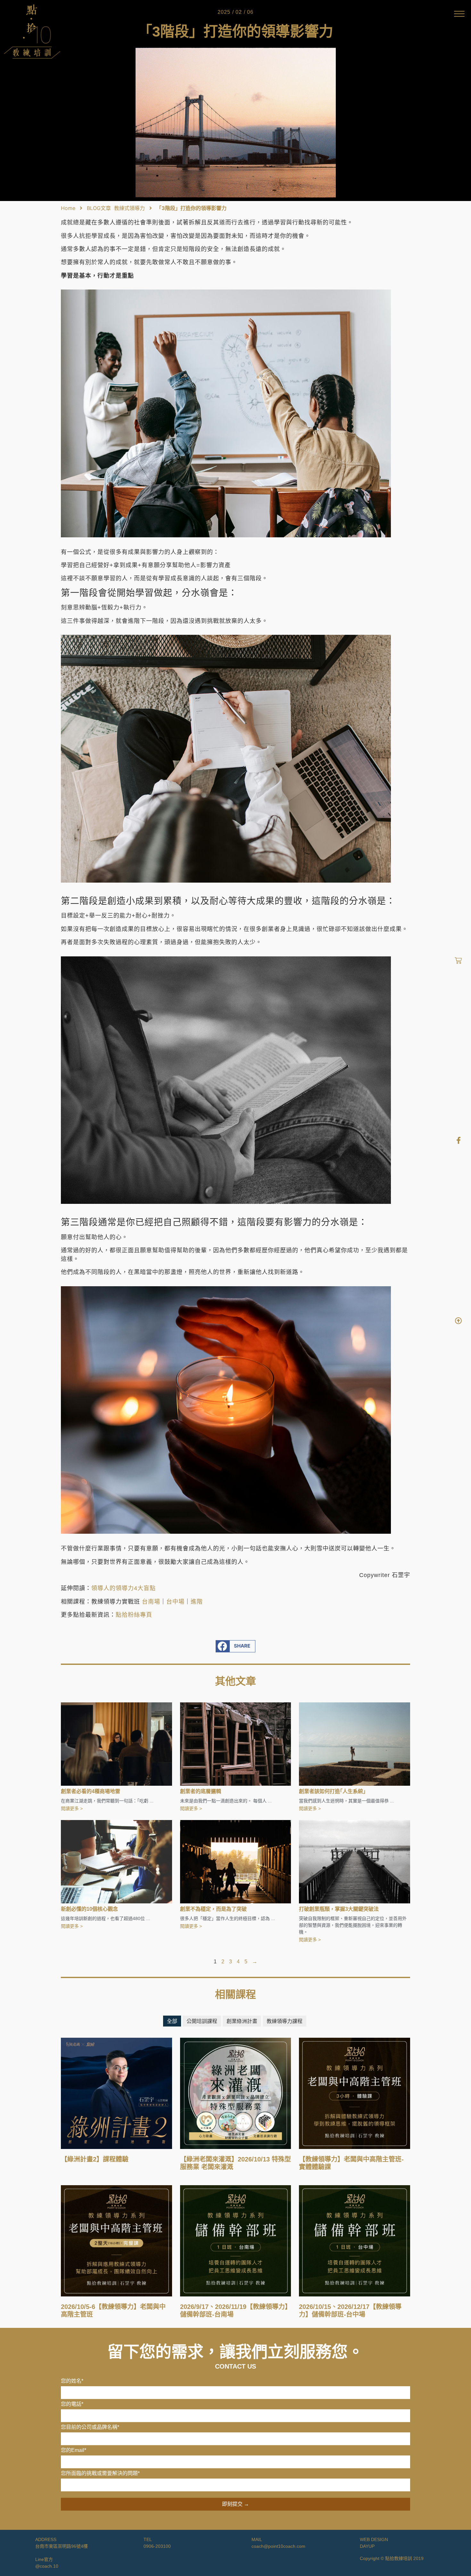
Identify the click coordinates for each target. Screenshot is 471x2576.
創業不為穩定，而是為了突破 (213, 1909)
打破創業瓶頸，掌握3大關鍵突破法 (339, 1909)
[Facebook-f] (459, 1140)
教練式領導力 (129, 208)
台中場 (175, 1602)
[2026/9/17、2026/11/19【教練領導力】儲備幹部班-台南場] (236, 2240)
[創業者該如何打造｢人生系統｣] (355, 1743)
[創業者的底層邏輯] (236, 1743)
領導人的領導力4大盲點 (124, 1588)
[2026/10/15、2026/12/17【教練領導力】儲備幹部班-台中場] (355, 2240)
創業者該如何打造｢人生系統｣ (332, 1791)
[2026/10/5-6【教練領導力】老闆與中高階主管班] (116, 2240)
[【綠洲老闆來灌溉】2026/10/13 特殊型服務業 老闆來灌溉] (236, 2093)
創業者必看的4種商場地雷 (91, 1791)
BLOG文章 (99, 208)
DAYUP (367, 2546)
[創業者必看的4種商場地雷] (116, 1743)
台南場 (151, 1602)
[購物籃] (458, 961)
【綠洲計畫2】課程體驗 (95, 2159)
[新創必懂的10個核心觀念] (116, 1861)
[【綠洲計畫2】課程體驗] (116, 2093)
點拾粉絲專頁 (134, 1615)
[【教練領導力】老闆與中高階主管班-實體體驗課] (355, 2093)
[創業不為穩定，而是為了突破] (236, 1861)
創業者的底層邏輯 (201, 1791)
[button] (236, 1646)
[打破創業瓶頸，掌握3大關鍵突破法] (355, 1861)
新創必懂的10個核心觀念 (89, 1909)
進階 (197, 1602)
